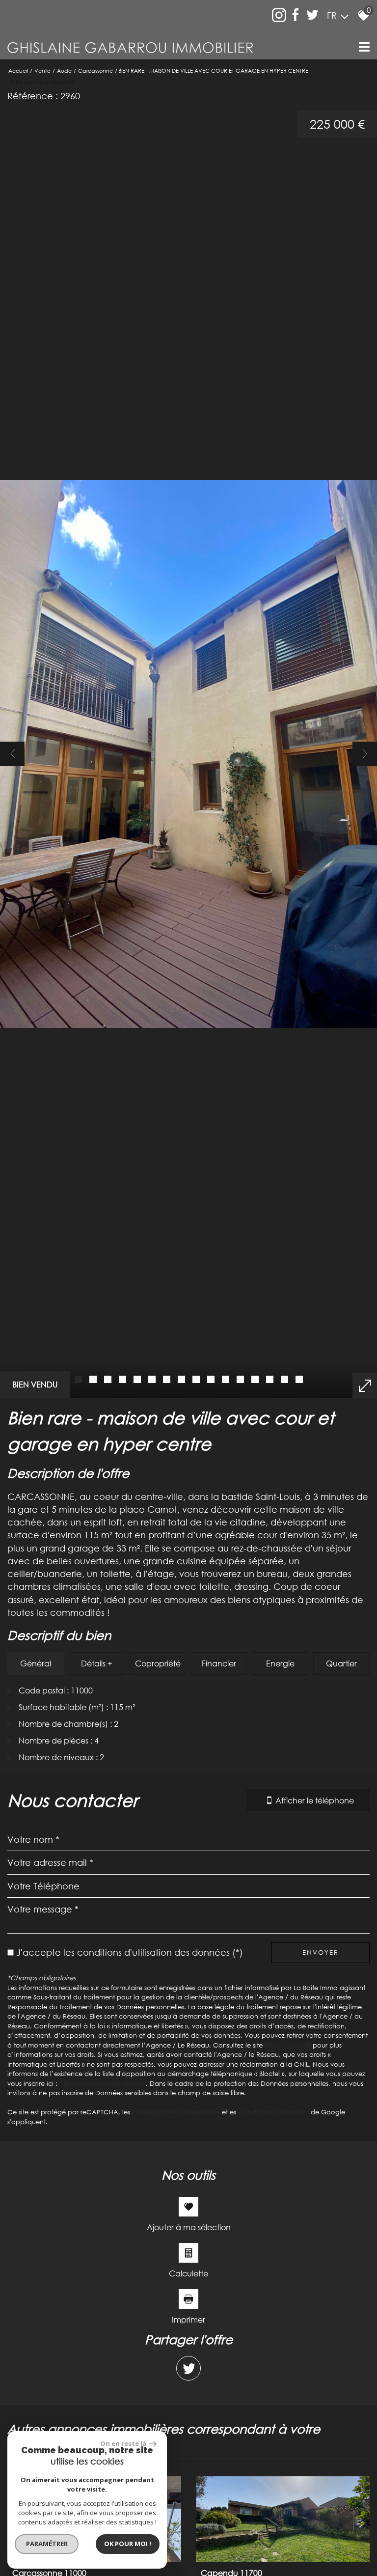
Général (36, 1663)
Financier (219, 1663)
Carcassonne (95, 70)
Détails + (97, 1663)
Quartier (341, 1663)
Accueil (18, 70)
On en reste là (123, 2443)
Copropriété (158, 1663)
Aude (64, 70)
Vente (42, 70)
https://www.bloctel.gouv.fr (103, 2083)
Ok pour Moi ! (128, 2544)
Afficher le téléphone (315, 1800)
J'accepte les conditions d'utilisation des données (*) (130, 1952)
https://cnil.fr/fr (288, 2045)
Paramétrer (47, 2544)
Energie (280, 1663)
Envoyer (321, 1952)
